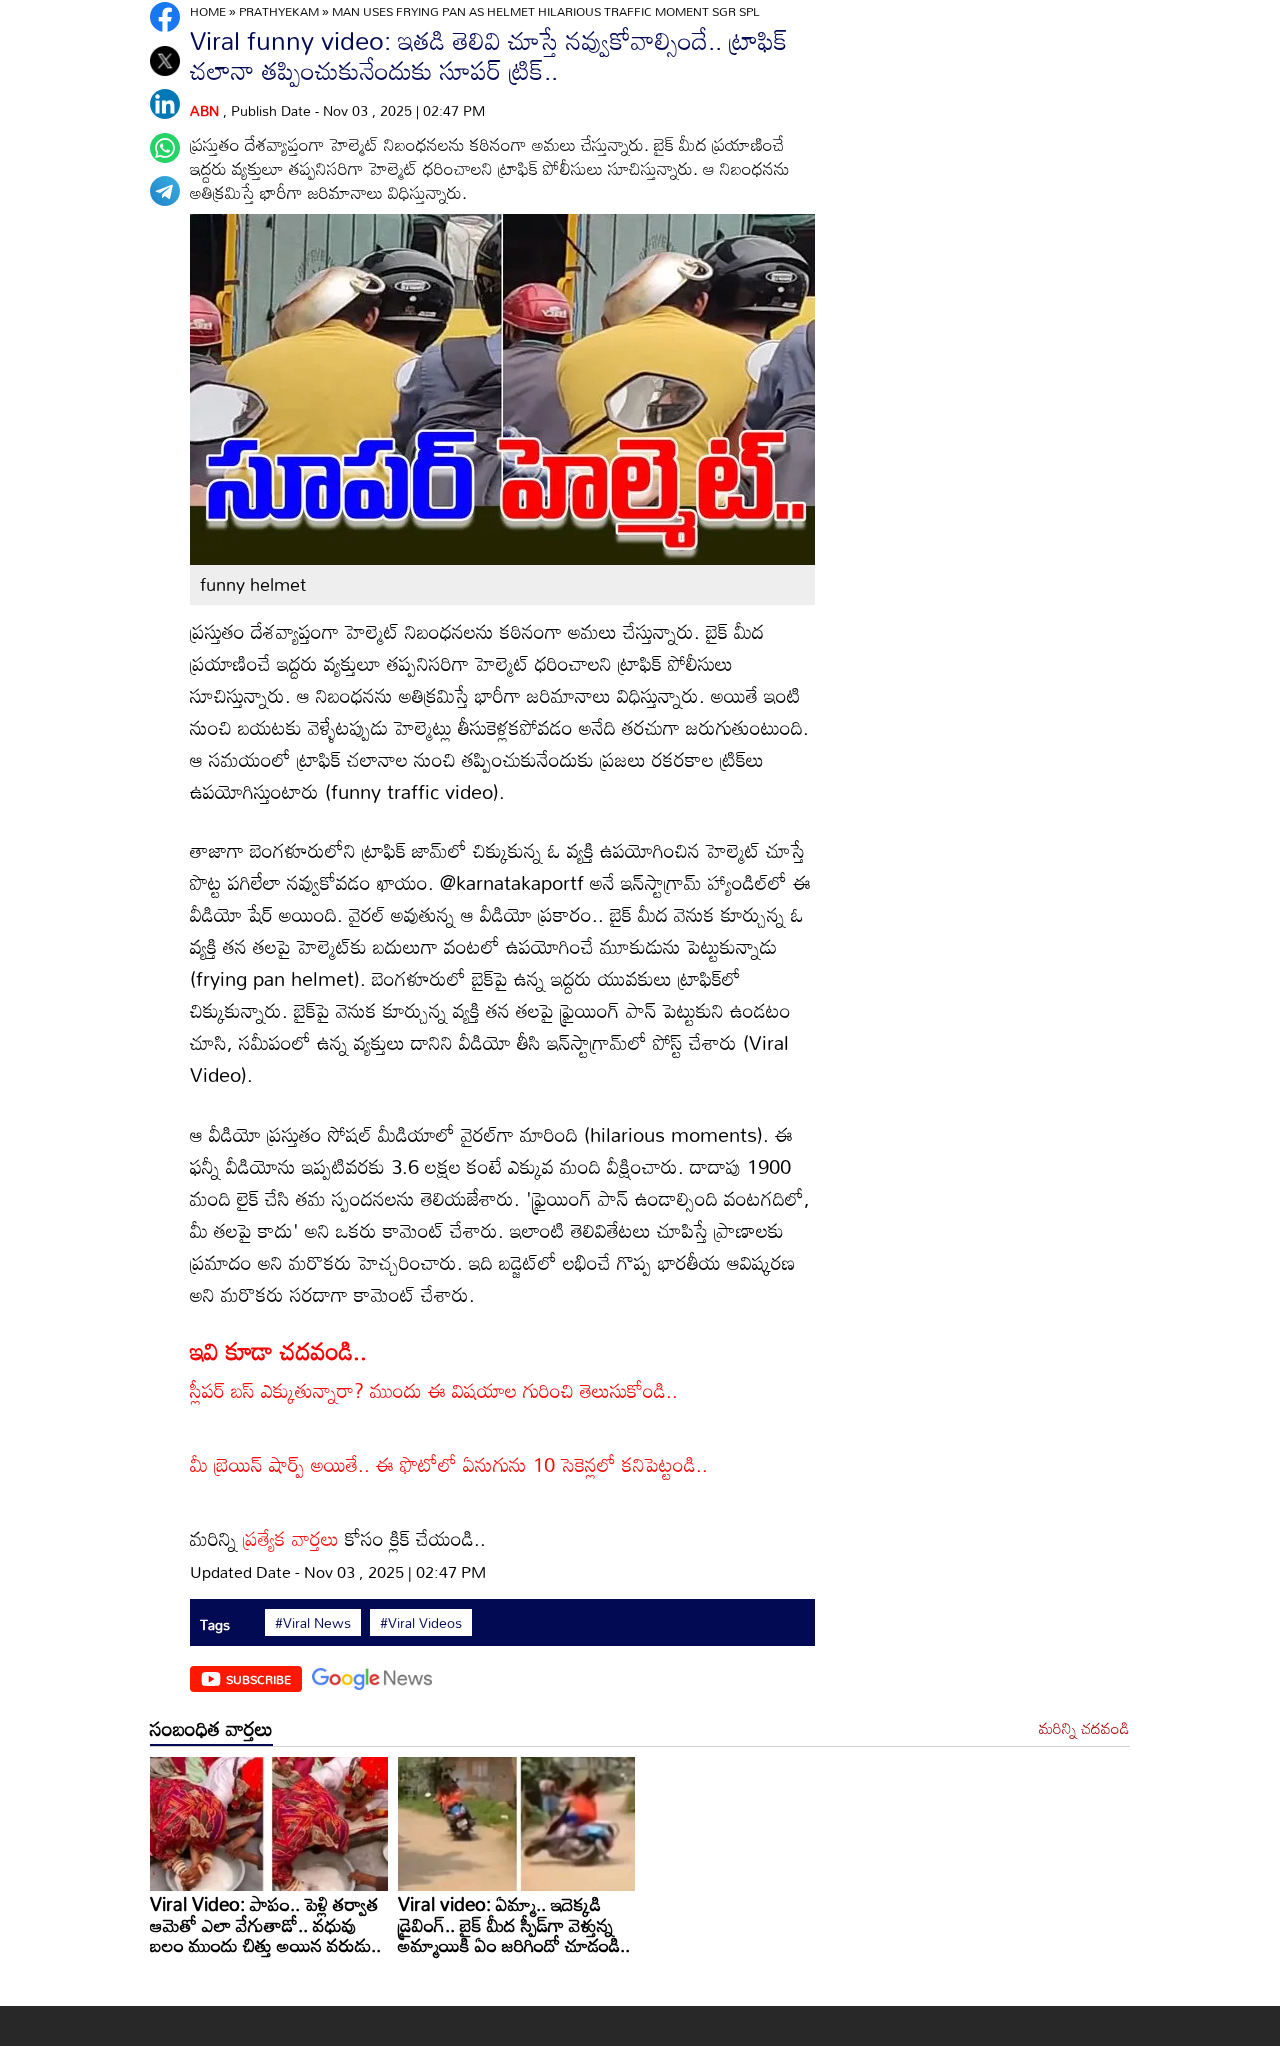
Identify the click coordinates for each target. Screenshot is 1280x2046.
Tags (215, 1624)
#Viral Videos (421, 1623)
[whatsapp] (165, 148)
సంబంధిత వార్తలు (211, 1728)
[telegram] (165, 191)
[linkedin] (165, 104)
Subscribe (258, 1679)
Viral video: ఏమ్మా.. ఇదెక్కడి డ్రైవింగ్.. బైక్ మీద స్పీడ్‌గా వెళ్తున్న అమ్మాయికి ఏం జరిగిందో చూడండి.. (514, 1924)
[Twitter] (165, 61)
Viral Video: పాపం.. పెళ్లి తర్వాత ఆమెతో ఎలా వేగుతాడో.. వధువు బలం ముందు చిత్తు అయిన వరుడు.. (265, 1924)
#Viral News (313, 1623)
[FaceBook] (165, 17)
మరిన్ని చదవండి (1084, 1729)
